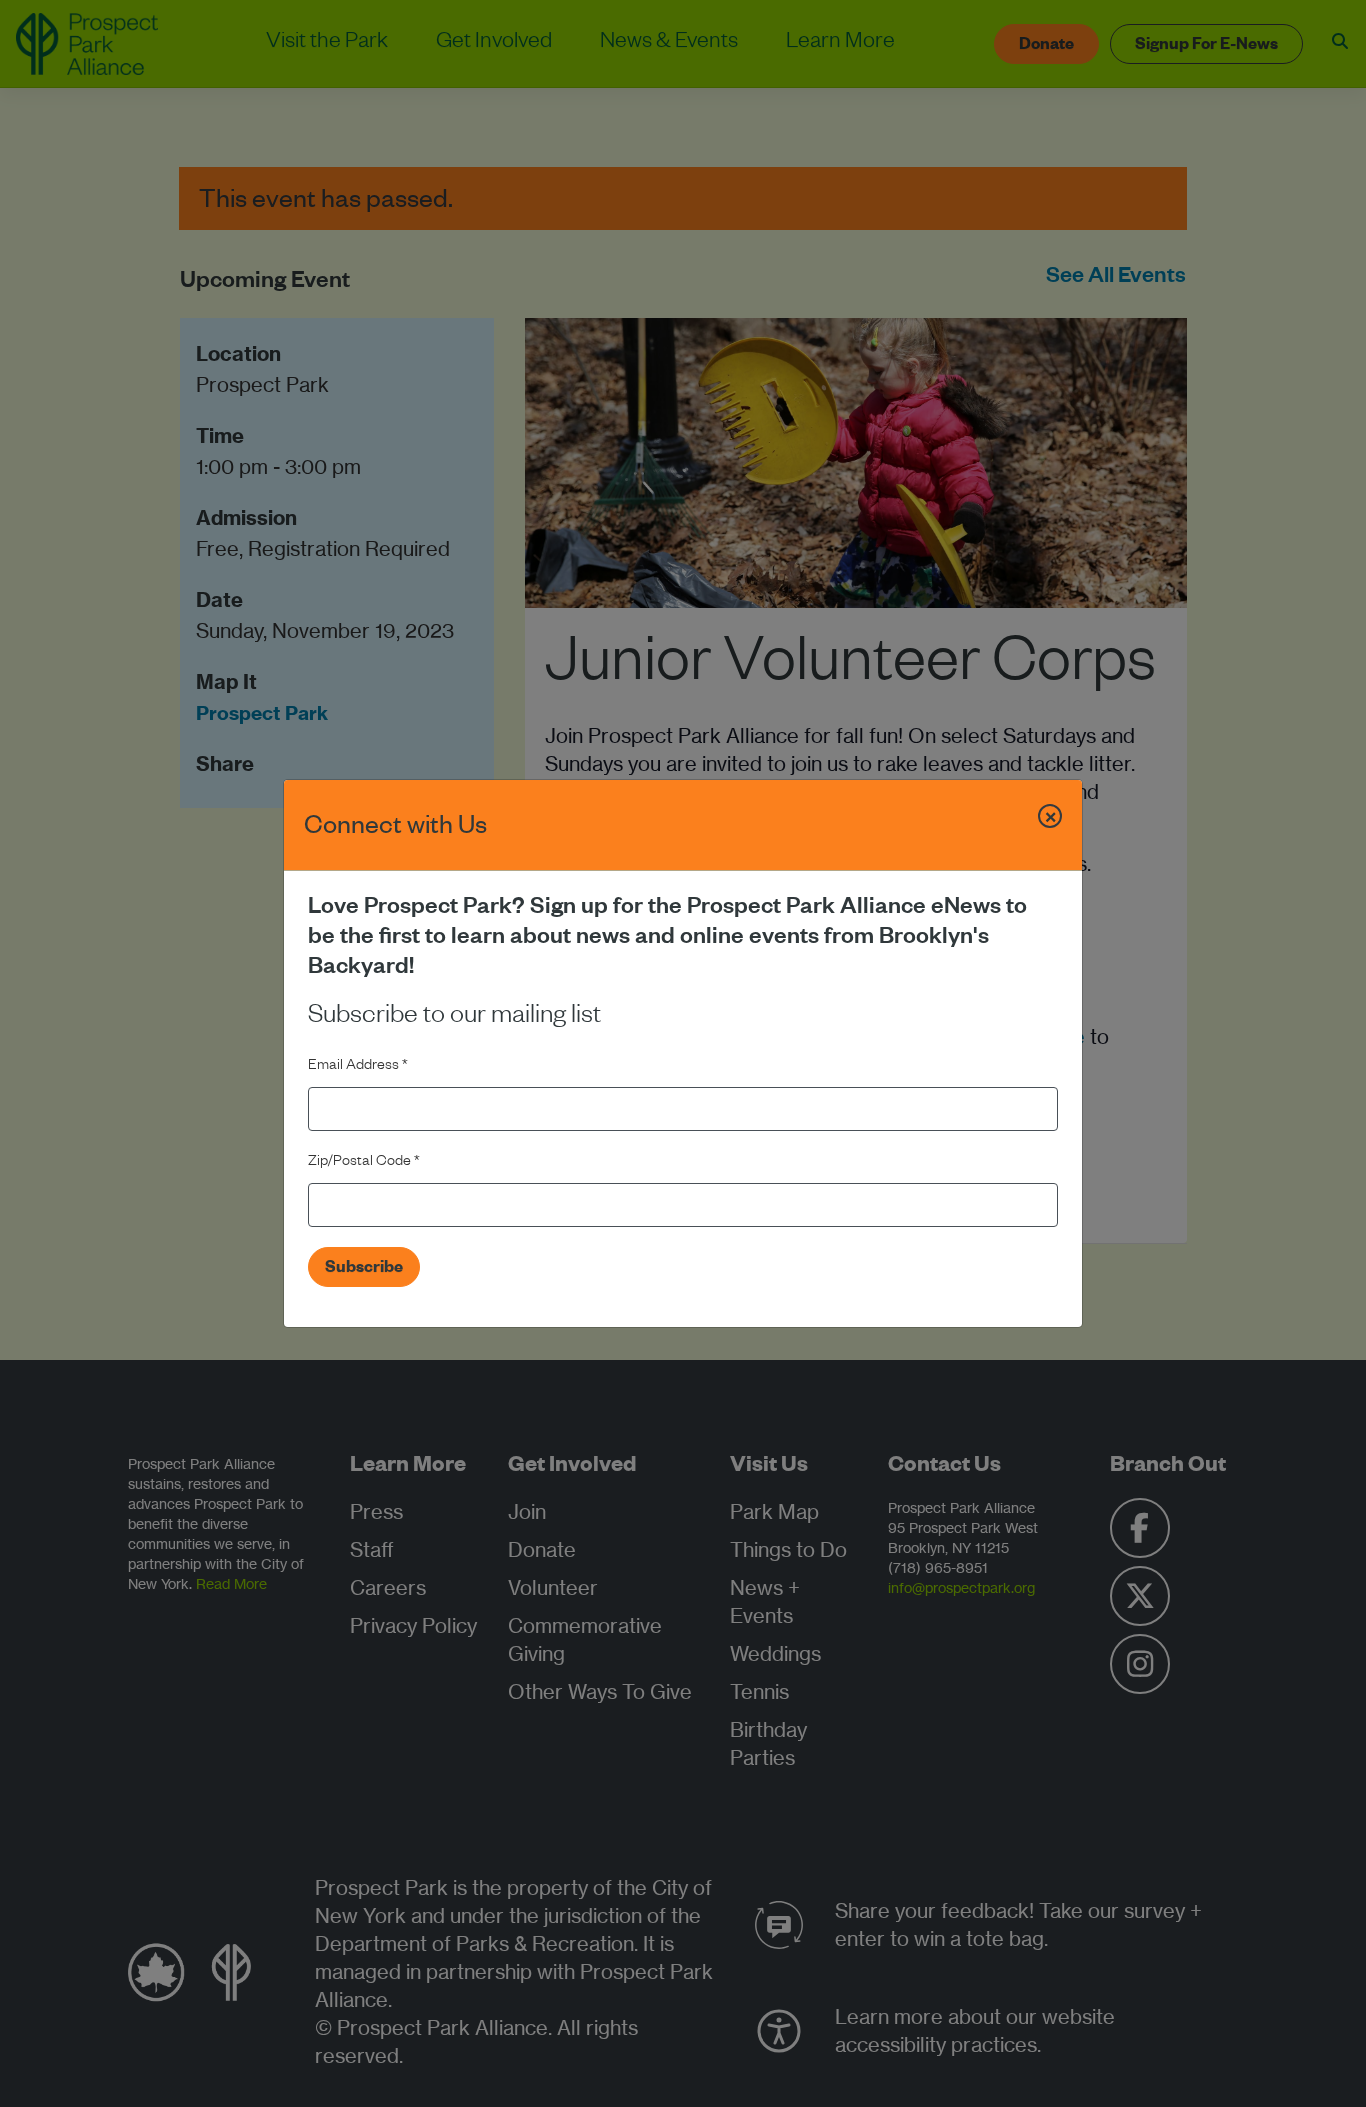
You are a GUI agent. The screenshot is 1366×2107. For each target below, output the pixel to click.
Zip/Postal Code (364, 1163)
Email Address (358, 1067)
